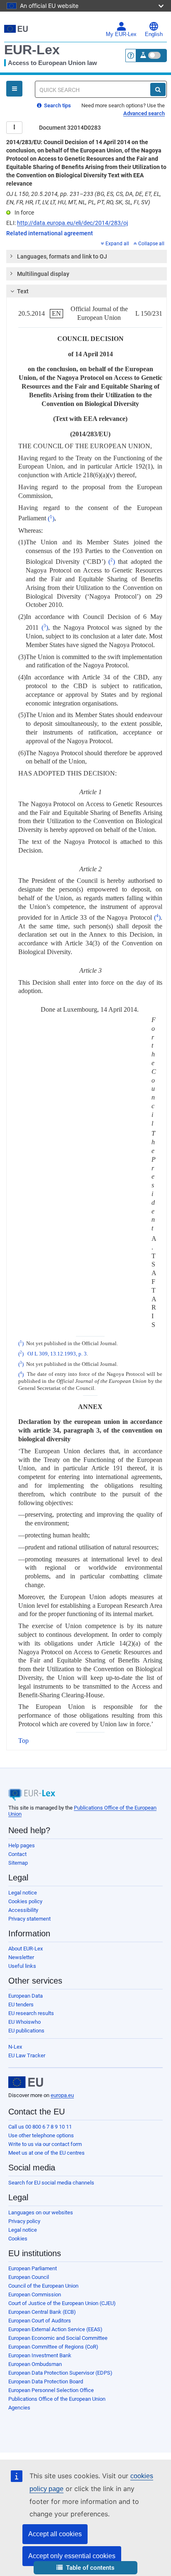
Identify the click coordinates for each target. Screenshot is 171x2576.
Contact (17, 1854)
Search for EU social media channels (51, 2183)
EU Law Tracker (27, 2055)
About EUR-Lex (26, 1949)
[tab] (87, 256)
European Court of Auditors (40, 2321)
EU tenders (21, 2004)
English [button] (154, 34)
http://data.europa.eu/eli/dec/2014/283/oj (72, 223)
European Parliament (33, 2268)
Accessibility (23, 1910)
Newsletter (21, 1957)
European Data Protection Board (46, 2381)
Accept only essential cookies (72, 2556)
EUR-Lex (32, 50)
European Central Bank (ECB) (42, 2312)
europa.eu (62, 2095)
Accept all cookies (55, 2534)
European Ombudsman (35, 2364)
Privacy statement (29, 1919)
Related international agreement (50, 233)
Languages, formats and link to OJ (62, 256)
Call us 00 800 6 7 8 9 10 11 (40, 2127)
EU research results (31, 2013)
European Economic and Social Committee (58, 2338)
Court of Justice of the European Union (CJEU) (62, 2303)
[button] (85, 2568)
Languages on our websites (41, 2212)
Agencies (19, 2408)
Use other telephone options (41, 2135)
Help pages (22, 1845)
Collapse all (151, 244)
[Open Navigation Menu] (14, 89)
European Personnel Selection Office (51, 2390)
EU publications (26, 2031)
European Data (26, 1996)
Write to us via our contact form (45, 2144)
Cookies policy (25, 1901)
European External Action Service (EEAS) (55, 2329)
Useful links (22, 1966)
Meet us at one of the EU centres (46, 2153)
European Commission (35, 2294)
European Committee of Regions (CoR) (53, 2347)
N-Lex (15, 2047)
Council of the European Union (43, 2286)
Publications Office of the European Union (57, 2399)
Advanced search (144, 113)
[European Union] (26, 2082)
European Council (29, 2277)
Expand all (117, 244)
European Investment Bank (40, 2355)
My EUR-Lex (121, 34)
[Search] (158, 89)
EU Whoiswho (24, 2022)
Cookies (18, 2239)
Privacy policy (24, 2221)
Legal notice (23, 1893)
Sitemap (18, 1863)
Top (23, 1741)
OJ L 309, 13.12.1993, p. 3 (57, 1354)
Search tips (57, 105)
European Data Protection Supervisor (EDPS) (60, 2373)
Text (23, 291)
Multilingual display (43, 274)
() (51, 518)
